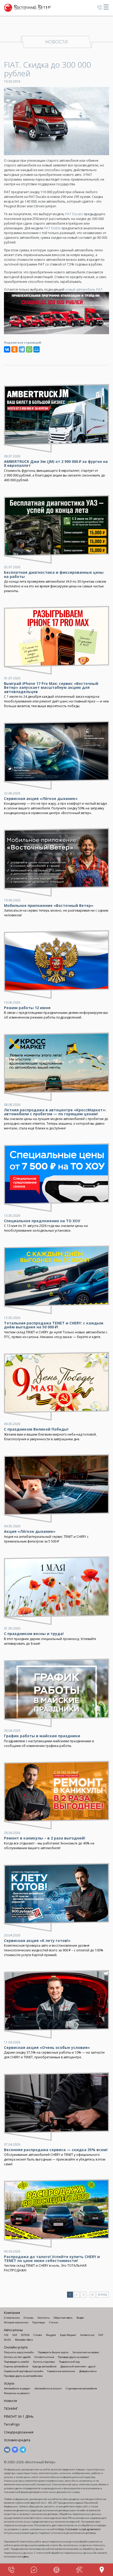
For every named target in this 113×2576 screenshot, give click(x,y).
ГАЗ (6, 2335)
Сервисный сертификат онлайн (24, 2371)
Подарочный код (69, 2362)
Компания (12, 2313)
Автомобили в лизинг (48, 2388)
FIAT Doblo (52, 228)
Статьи (54, 2322)
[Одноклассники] (14, 349)
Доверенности (88, 2371)
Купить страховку (44, 2362)
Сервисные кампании (61, 2371)
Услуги (9, 2383)
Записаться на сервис (86, 2352)
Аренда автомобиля (44, 2366)
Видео (80, 2318)
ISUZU (7, 2340)
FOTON (25, 2335)
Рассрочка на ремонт (17, 2393)
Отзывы (29, 2318)
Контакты (44, 2318)
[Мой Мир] (37, 349)
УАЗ (15, 2335)
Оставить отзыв (44, 2357)
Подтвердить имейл (17, 2362)
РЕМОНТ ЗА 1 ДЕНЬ (19, 2417)
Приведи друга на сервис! (73, 2357)
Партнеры (39, 2322)
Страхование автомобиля (81, 2388)
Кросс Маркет (68, 2335)
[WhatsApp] (29, 349)
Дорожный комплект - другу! (78, 2366)
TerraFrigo (12, 2424)
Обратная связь (63, 2318)
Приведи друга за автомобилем (23, 2376)
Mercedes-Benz (24, 2340)
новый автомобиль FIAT (84, 289)
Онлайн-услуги (16, 2347)
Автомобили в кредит (17, 2388)
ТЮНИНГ (11, 2409)
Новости (11, 2401)
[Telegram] (22, 349)
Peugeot (51, 2335)
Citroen (38, 2335)
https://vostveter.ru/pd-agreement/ (79, 2529)
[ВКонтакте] (7, 349)
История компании (16, 2322)
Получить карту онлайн (19, 2352)
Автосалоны (13, 2330)
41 (93, 2295)
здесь (25, 2556)
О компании (12, 2318)
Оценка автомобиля (16, 2366)
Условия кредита (17, 2440)
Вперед (102, 2295)
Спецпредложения (19, 2432)
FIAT (101, 2335)
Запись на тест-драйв (17, 2357)
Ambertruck (87, 2335)
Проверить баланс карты (53, 2352)
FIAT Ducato (74, 214)
